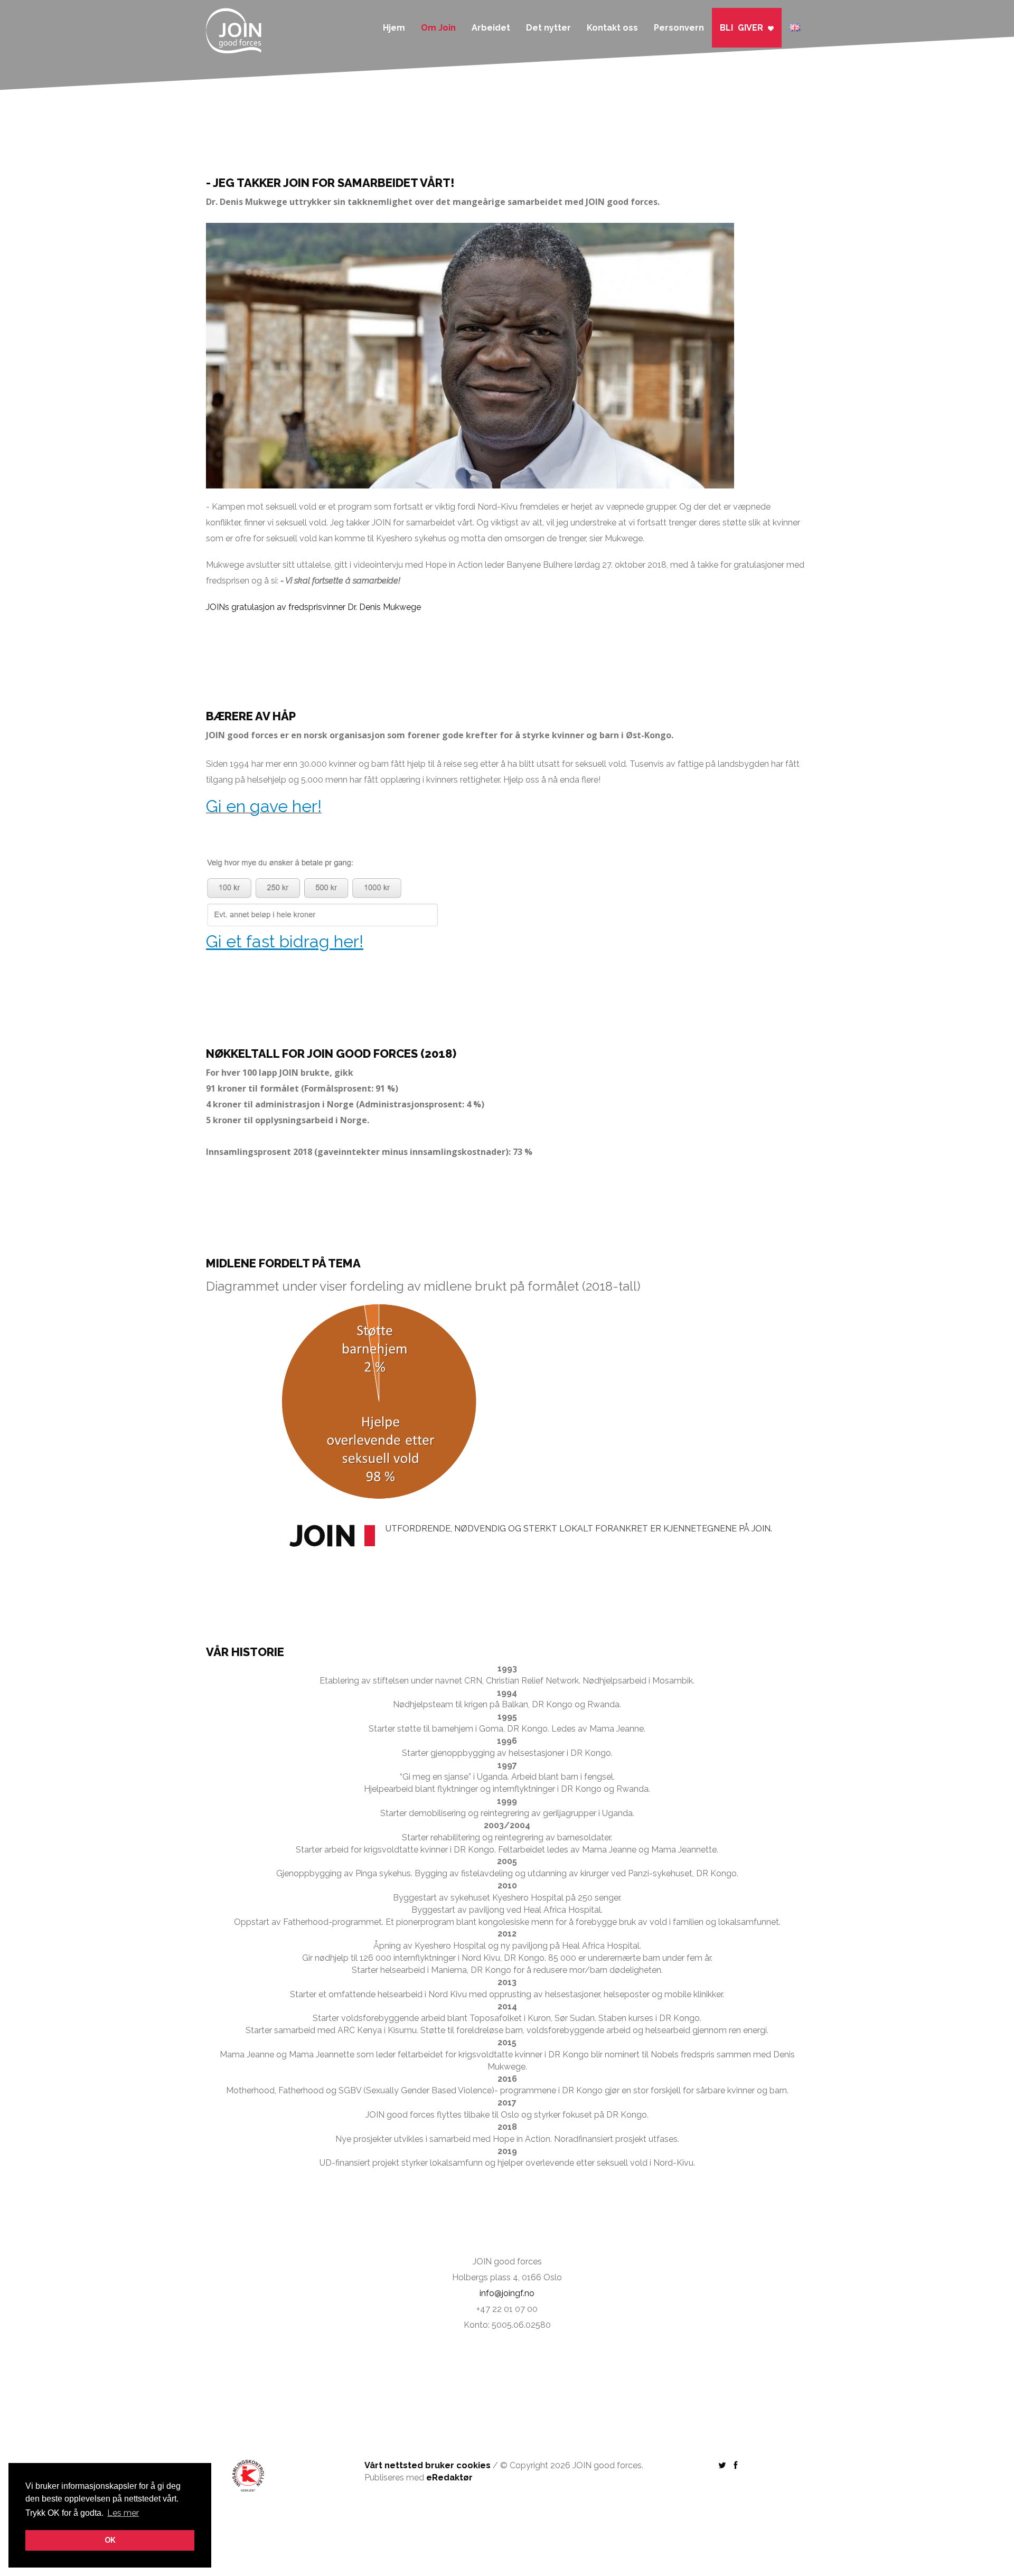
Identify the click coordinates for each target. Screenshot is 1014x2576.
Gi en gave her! (264, 806)
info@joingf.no (507, 2293)
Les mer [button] (123, 2513)
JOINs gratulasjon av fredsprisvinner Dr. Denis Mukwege (313, 607)
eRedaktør (449, 2478)
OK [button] (110, 2540)
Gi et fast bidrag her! (285, 941)
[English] (795, 22)
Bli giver (744, 28)
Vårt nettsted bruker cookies (428, 2465)
